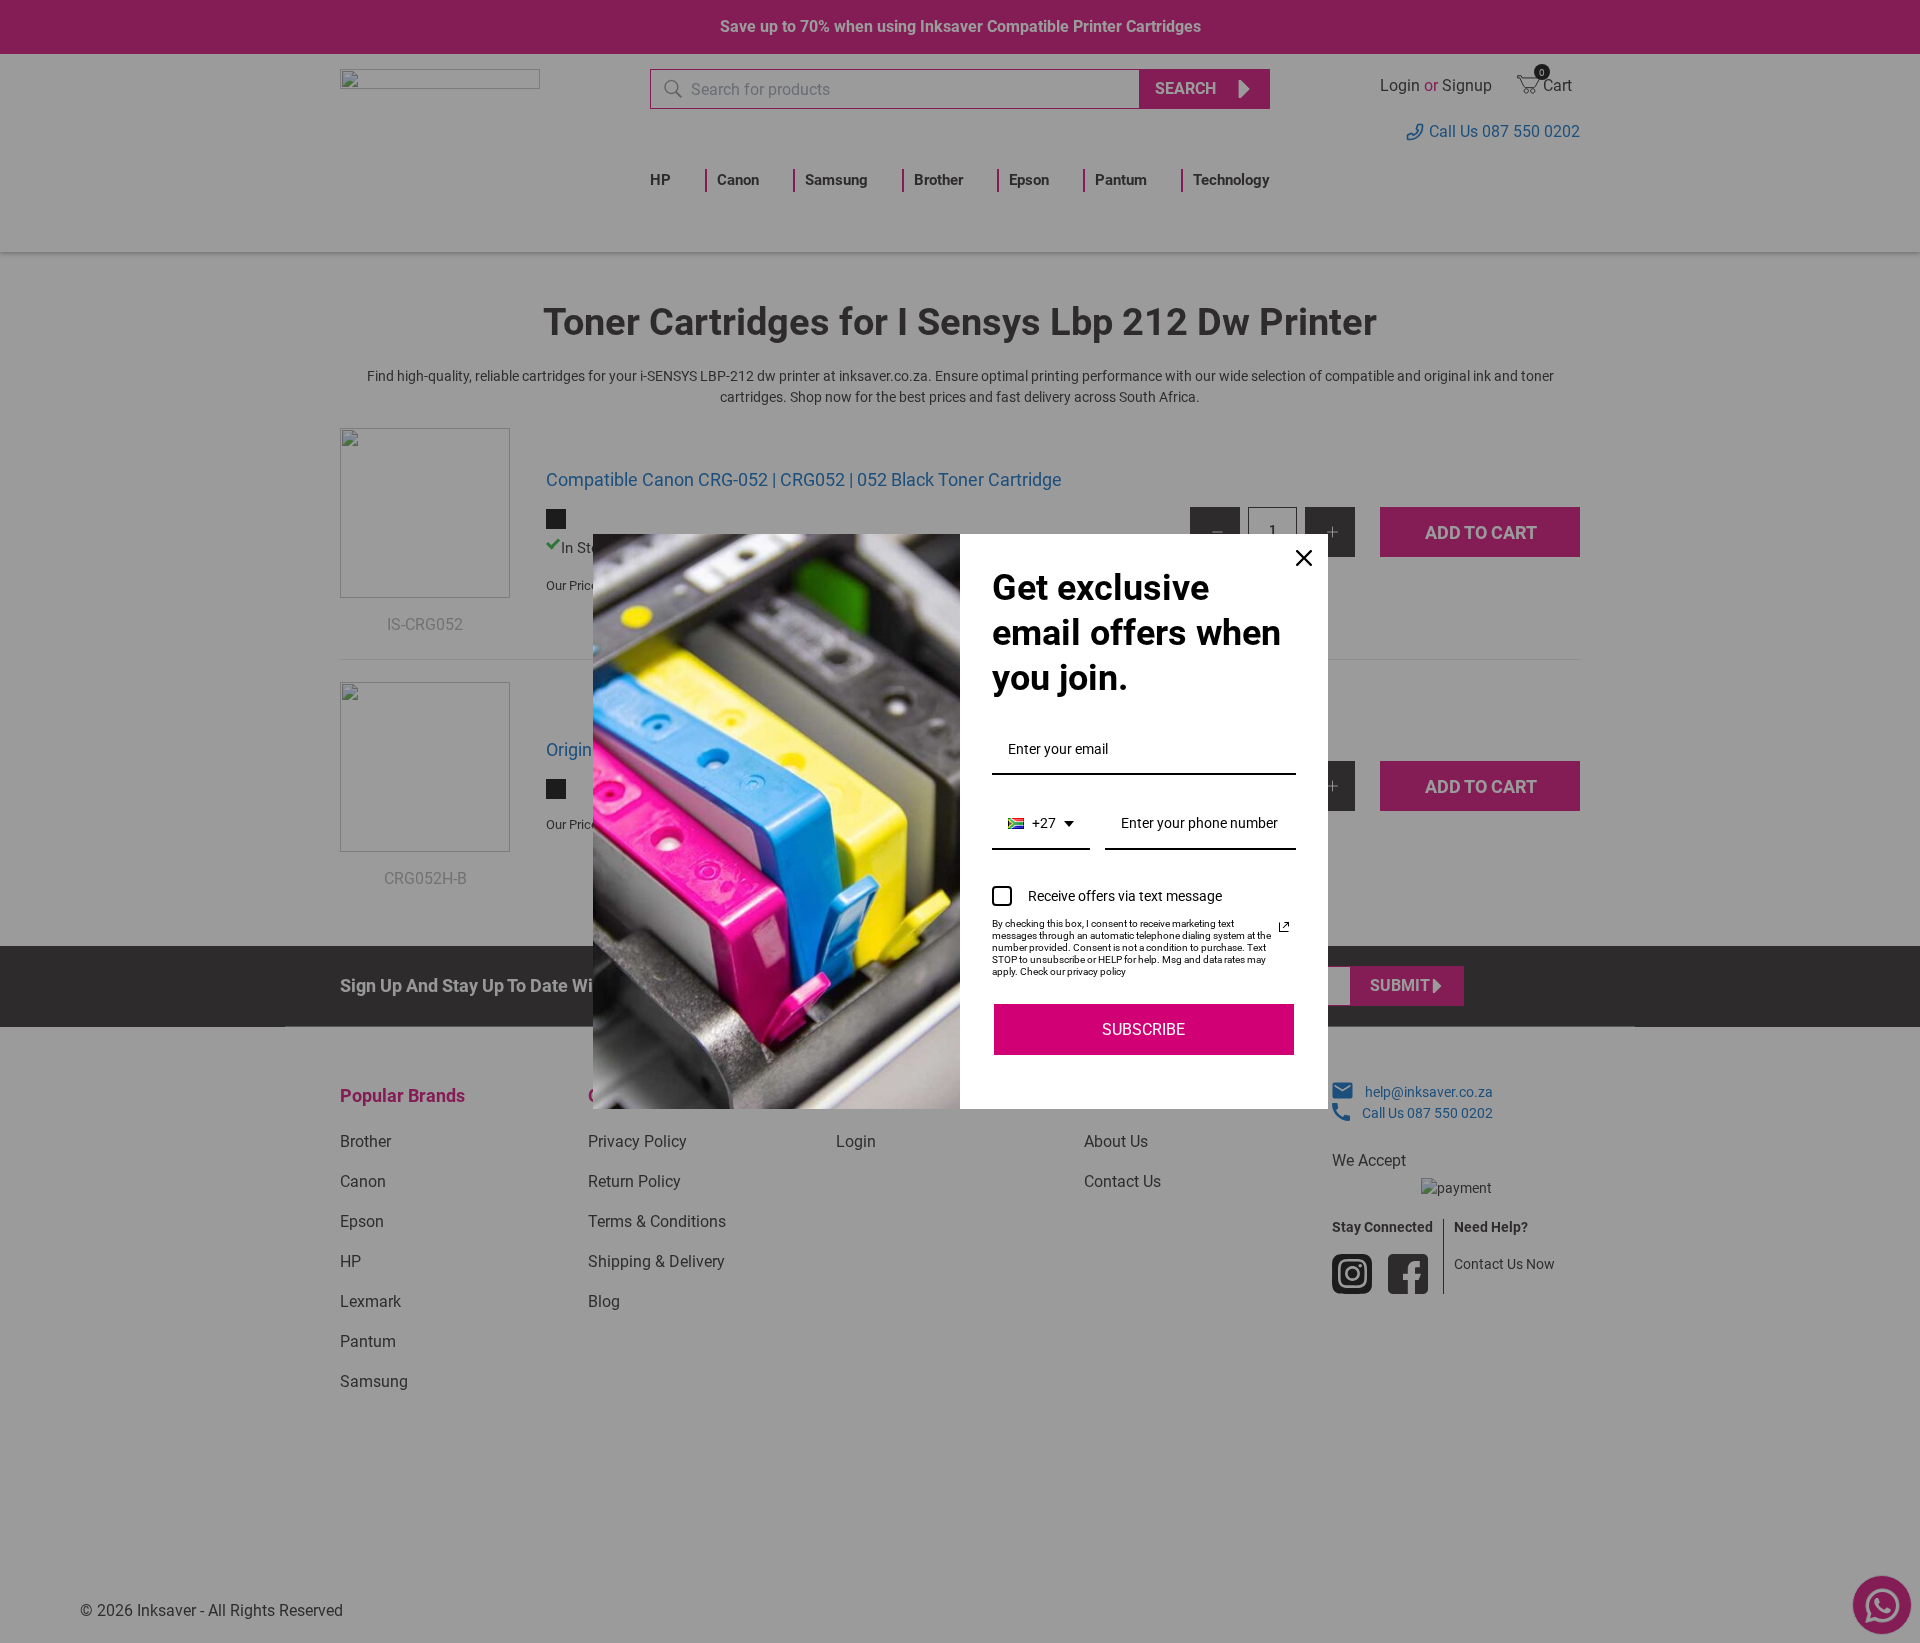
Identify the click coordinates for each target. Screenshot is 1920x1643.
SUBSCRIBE (1143, 1029)
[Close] (1304, 558)
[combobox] (1041, 824)
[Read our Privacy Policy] (1284, 927)
